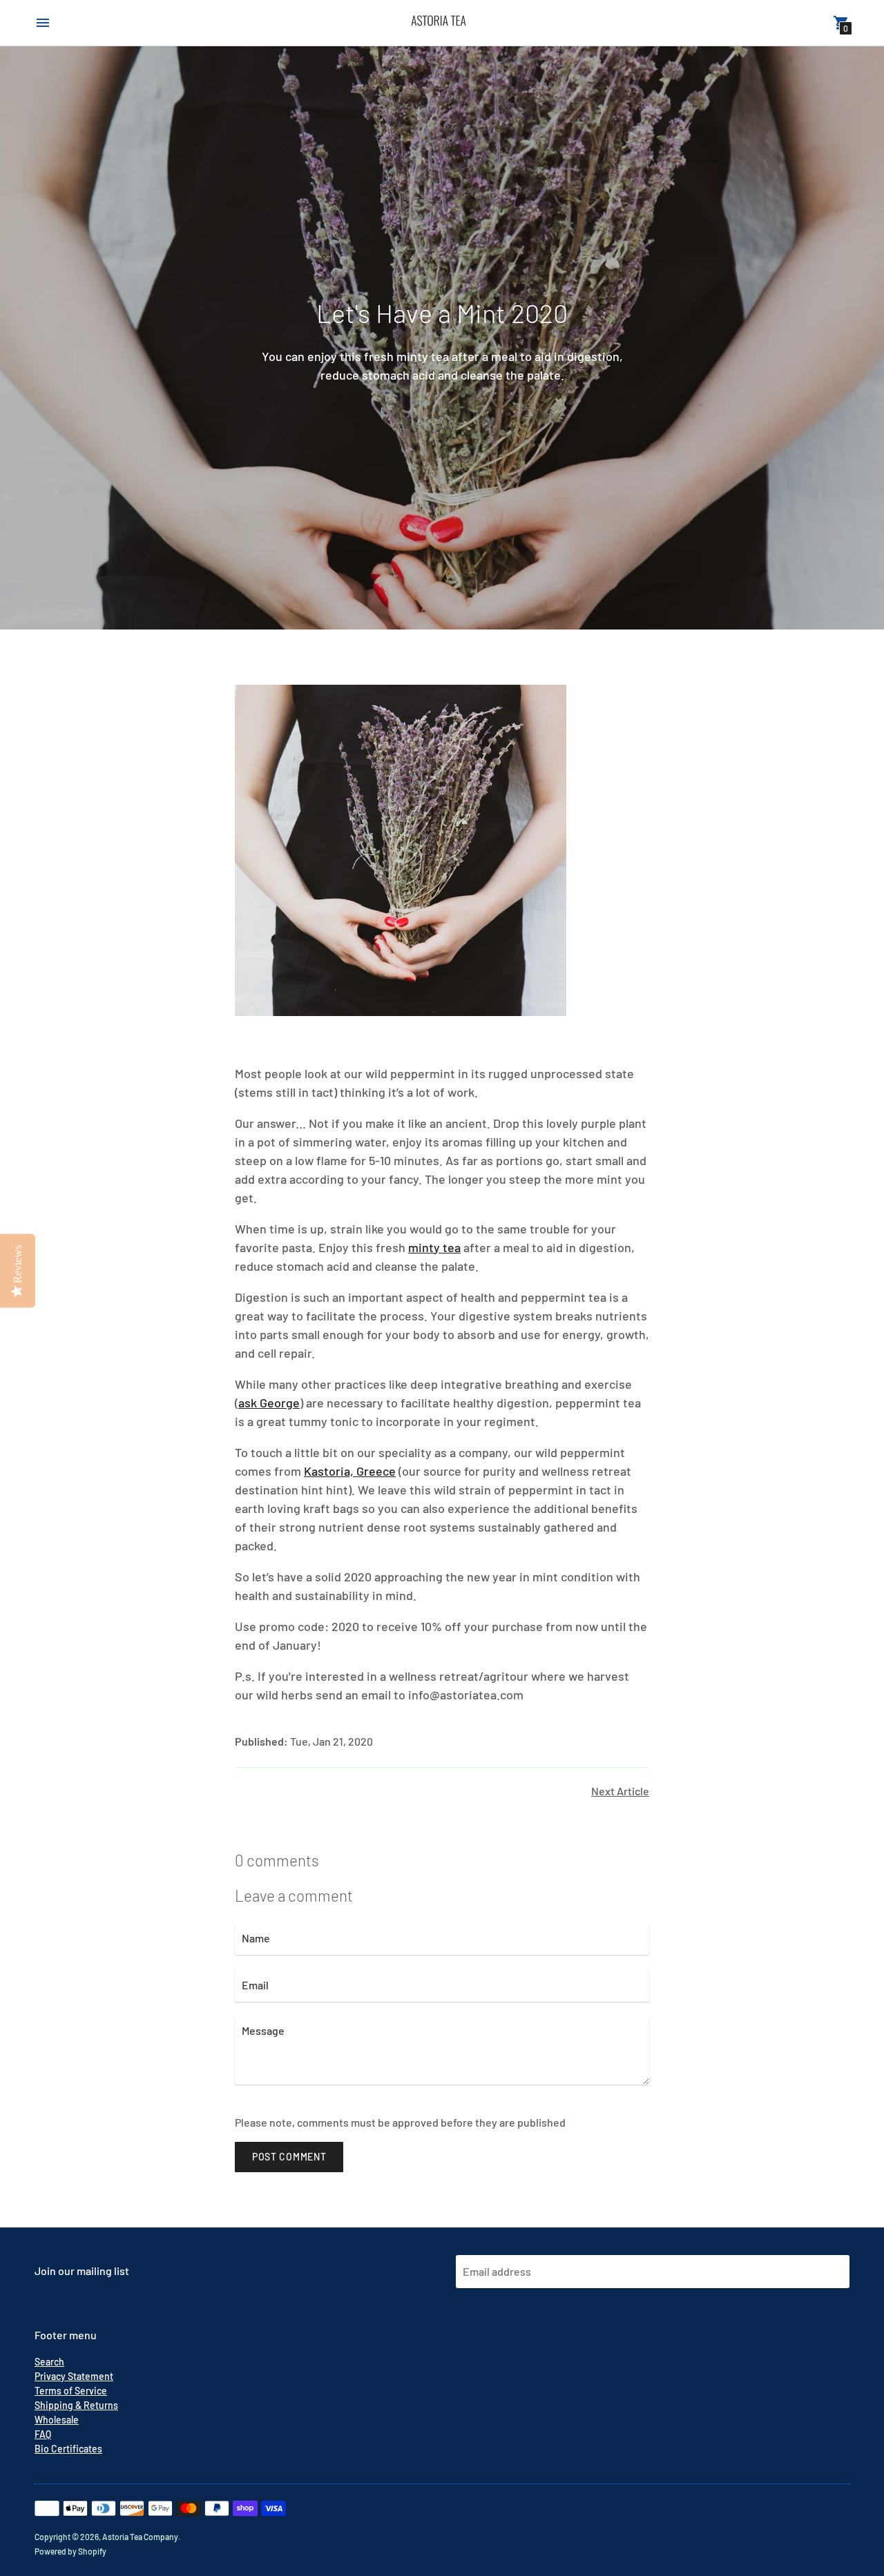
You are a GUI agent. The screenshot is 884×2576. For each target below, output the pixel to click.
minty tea (434, 1247)
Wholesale (57, 2420)
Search (49, 2362)
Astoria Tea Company (140, 2537)
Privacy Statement (74, 2376)
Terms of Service (71, 2391)
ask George (269, 1403)
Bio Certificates (68, 2449)
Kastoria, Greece (350, 1471)
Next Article (620, 1791)
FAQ (43, 2434)
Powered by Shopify (70, 2551)
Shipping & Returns (76, 2405)
